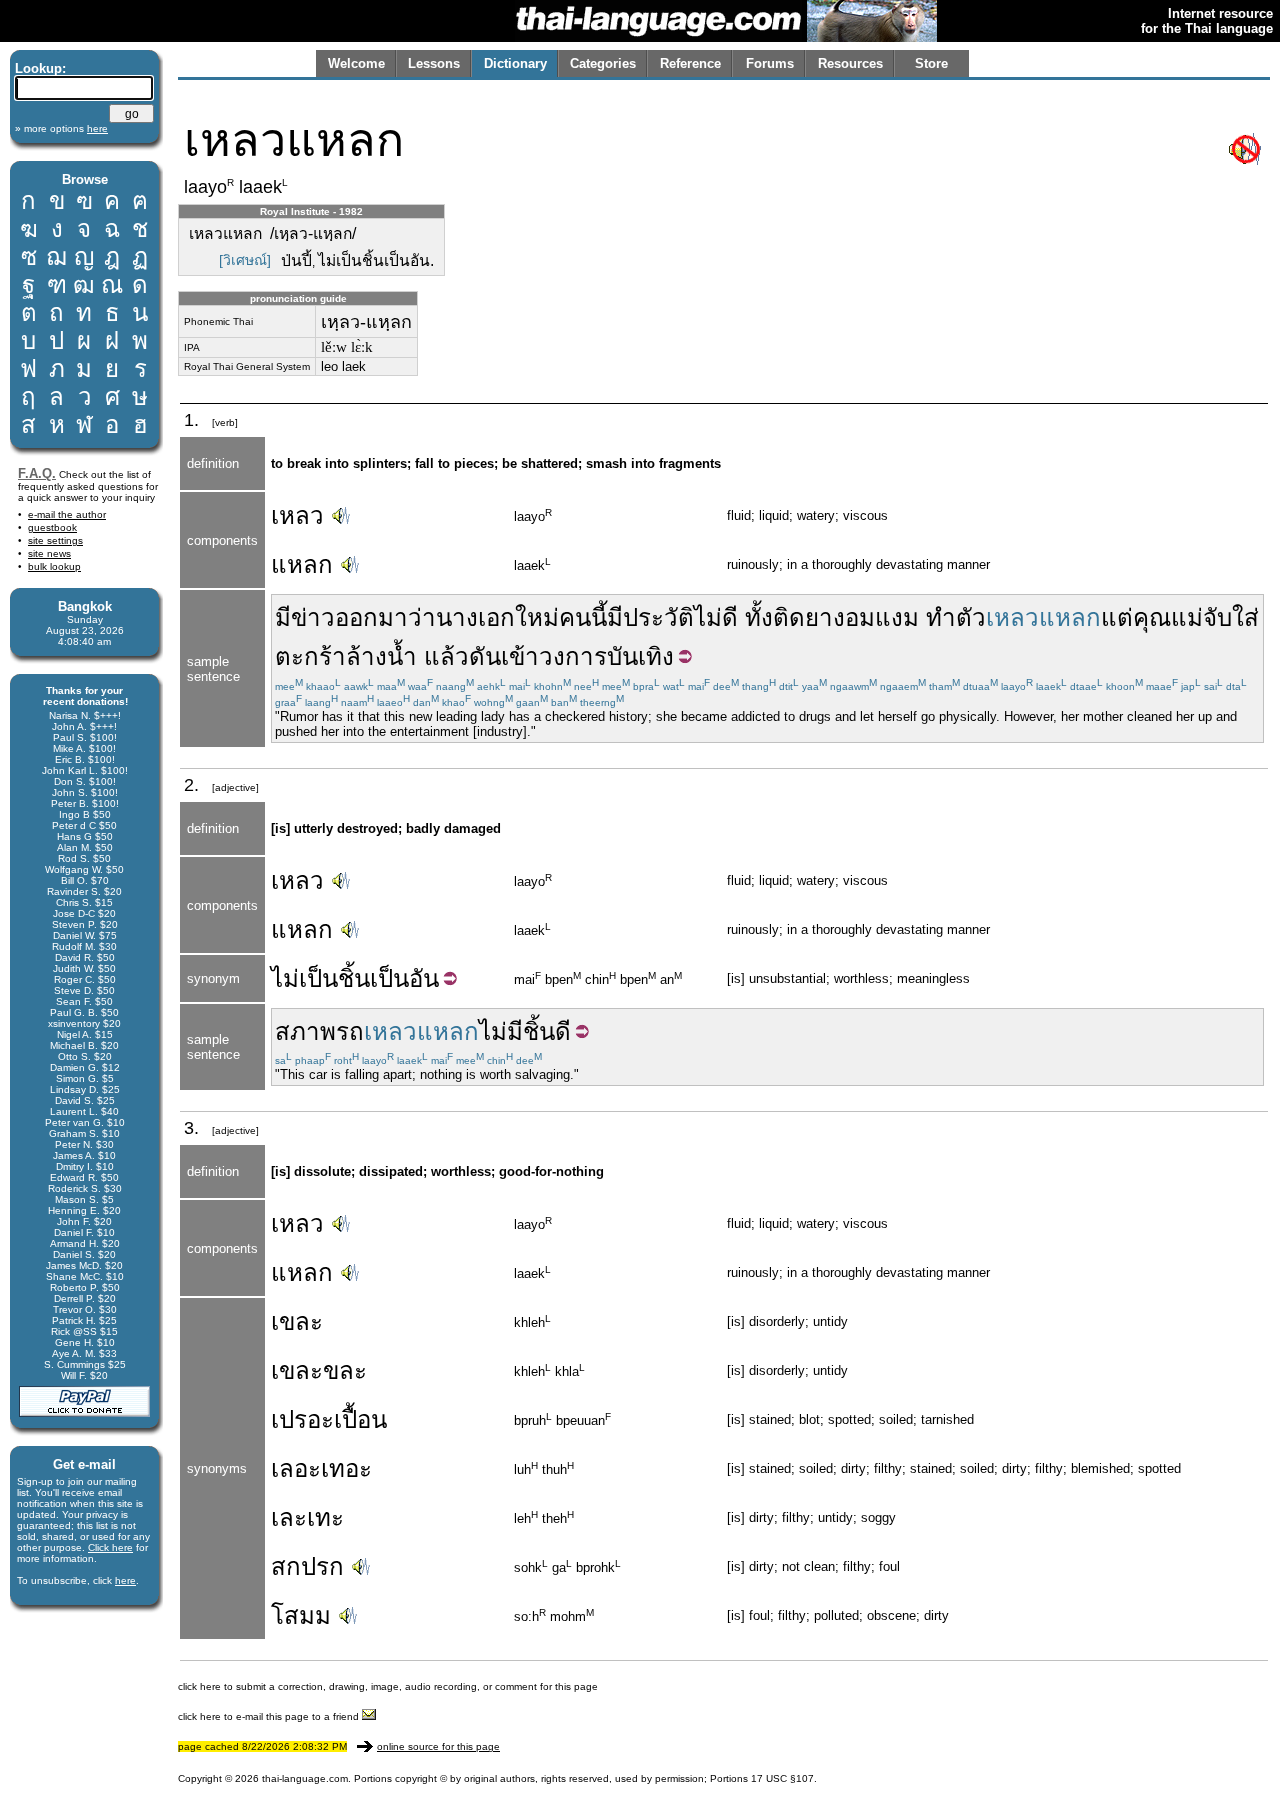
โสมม (301, 1615)
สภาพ (305, 1031)
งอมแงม (876, 617)
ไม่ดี (716, 617)
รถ (350, 1031)
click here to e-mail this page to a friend (270, 1716)
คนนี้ (583, 617)
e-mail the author (67, 514)
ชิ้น (539, 1031)
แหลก (302, 564)
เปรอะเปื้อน (329, 1419)
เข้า (520, 656)
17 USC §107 (782, 1778)
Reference (690, 63)
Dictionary (515, 63)
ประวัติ (658, 617)
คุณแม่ (1168, 617)
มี (283, 617)
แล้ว (446, 656)
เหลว (297, 515)
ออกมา (371, 617)
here (125, 1580)
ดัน (485, 656)
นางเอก (475, 617)
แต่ (1117, 617)
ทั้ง (759, 617)
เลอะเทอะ (321, 1468)
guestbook (52, 527)
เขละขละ (319, 1370)
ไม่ (285, 978)
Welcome (356, 63)
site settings (55, 540)
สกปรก (307, 1566)
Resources (850, 63)
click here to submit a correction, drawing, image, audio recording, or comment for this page (388, 1686)
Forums (770, 63)
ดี (563, 1031)
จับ (1217, 617)
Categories (603, 63)
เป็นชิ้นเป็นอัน (369, 978)
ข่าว (313, 617)
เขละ (297, 1321)
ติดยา (803, 617)
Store (931, 63)
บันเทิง (640, 656)
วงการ (573, 656)
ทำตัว (956, 617)
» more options (61, 128)
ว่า (422, 617)
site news (49, 553)
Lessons (434, 63)
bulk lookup (54, 566)
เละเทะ (307, 1517)
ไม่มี (501, 1031)
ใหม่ (537, 617)
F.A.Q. (37, 473)
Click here (110, 1547)
